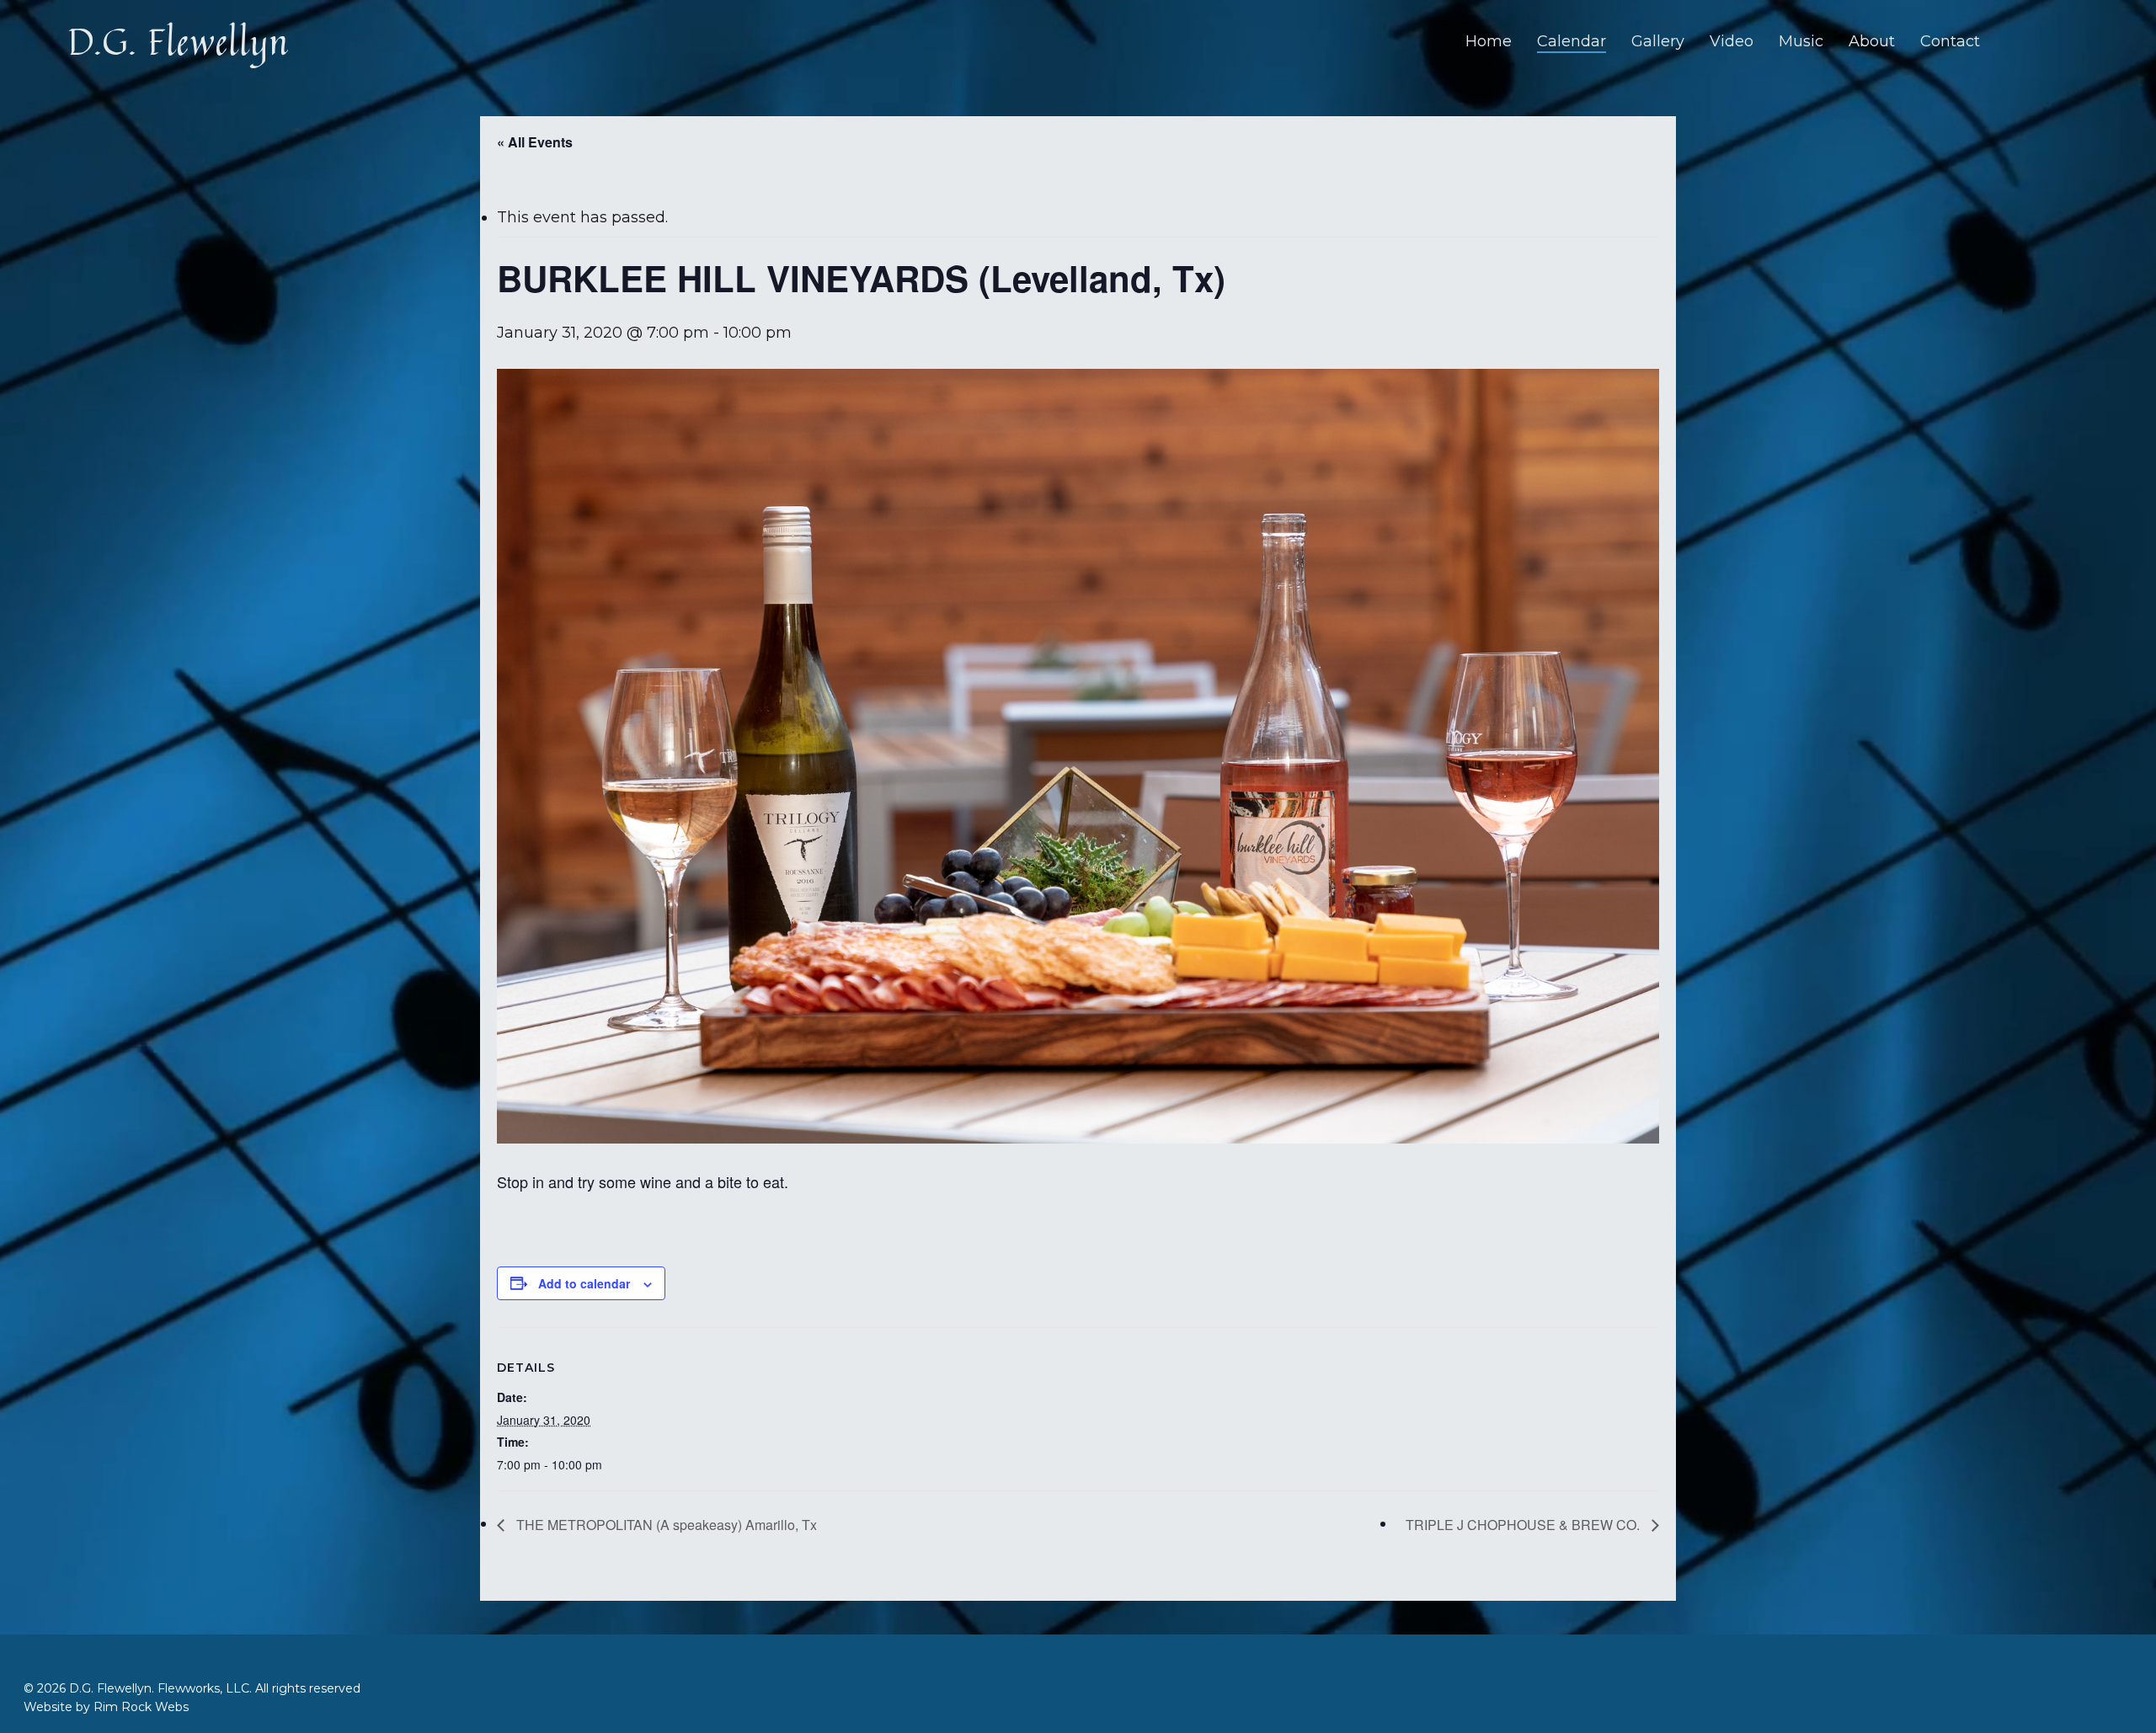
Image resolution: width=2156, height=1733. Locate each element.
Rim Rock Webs (141, 1707)
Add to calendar (584, 1283)
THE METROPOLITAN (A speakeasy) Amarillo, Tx (665, 1525)
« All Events (535, 142)
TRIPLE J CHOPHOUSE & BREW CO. (1524, 1525)
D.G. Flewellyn (178, 41)
